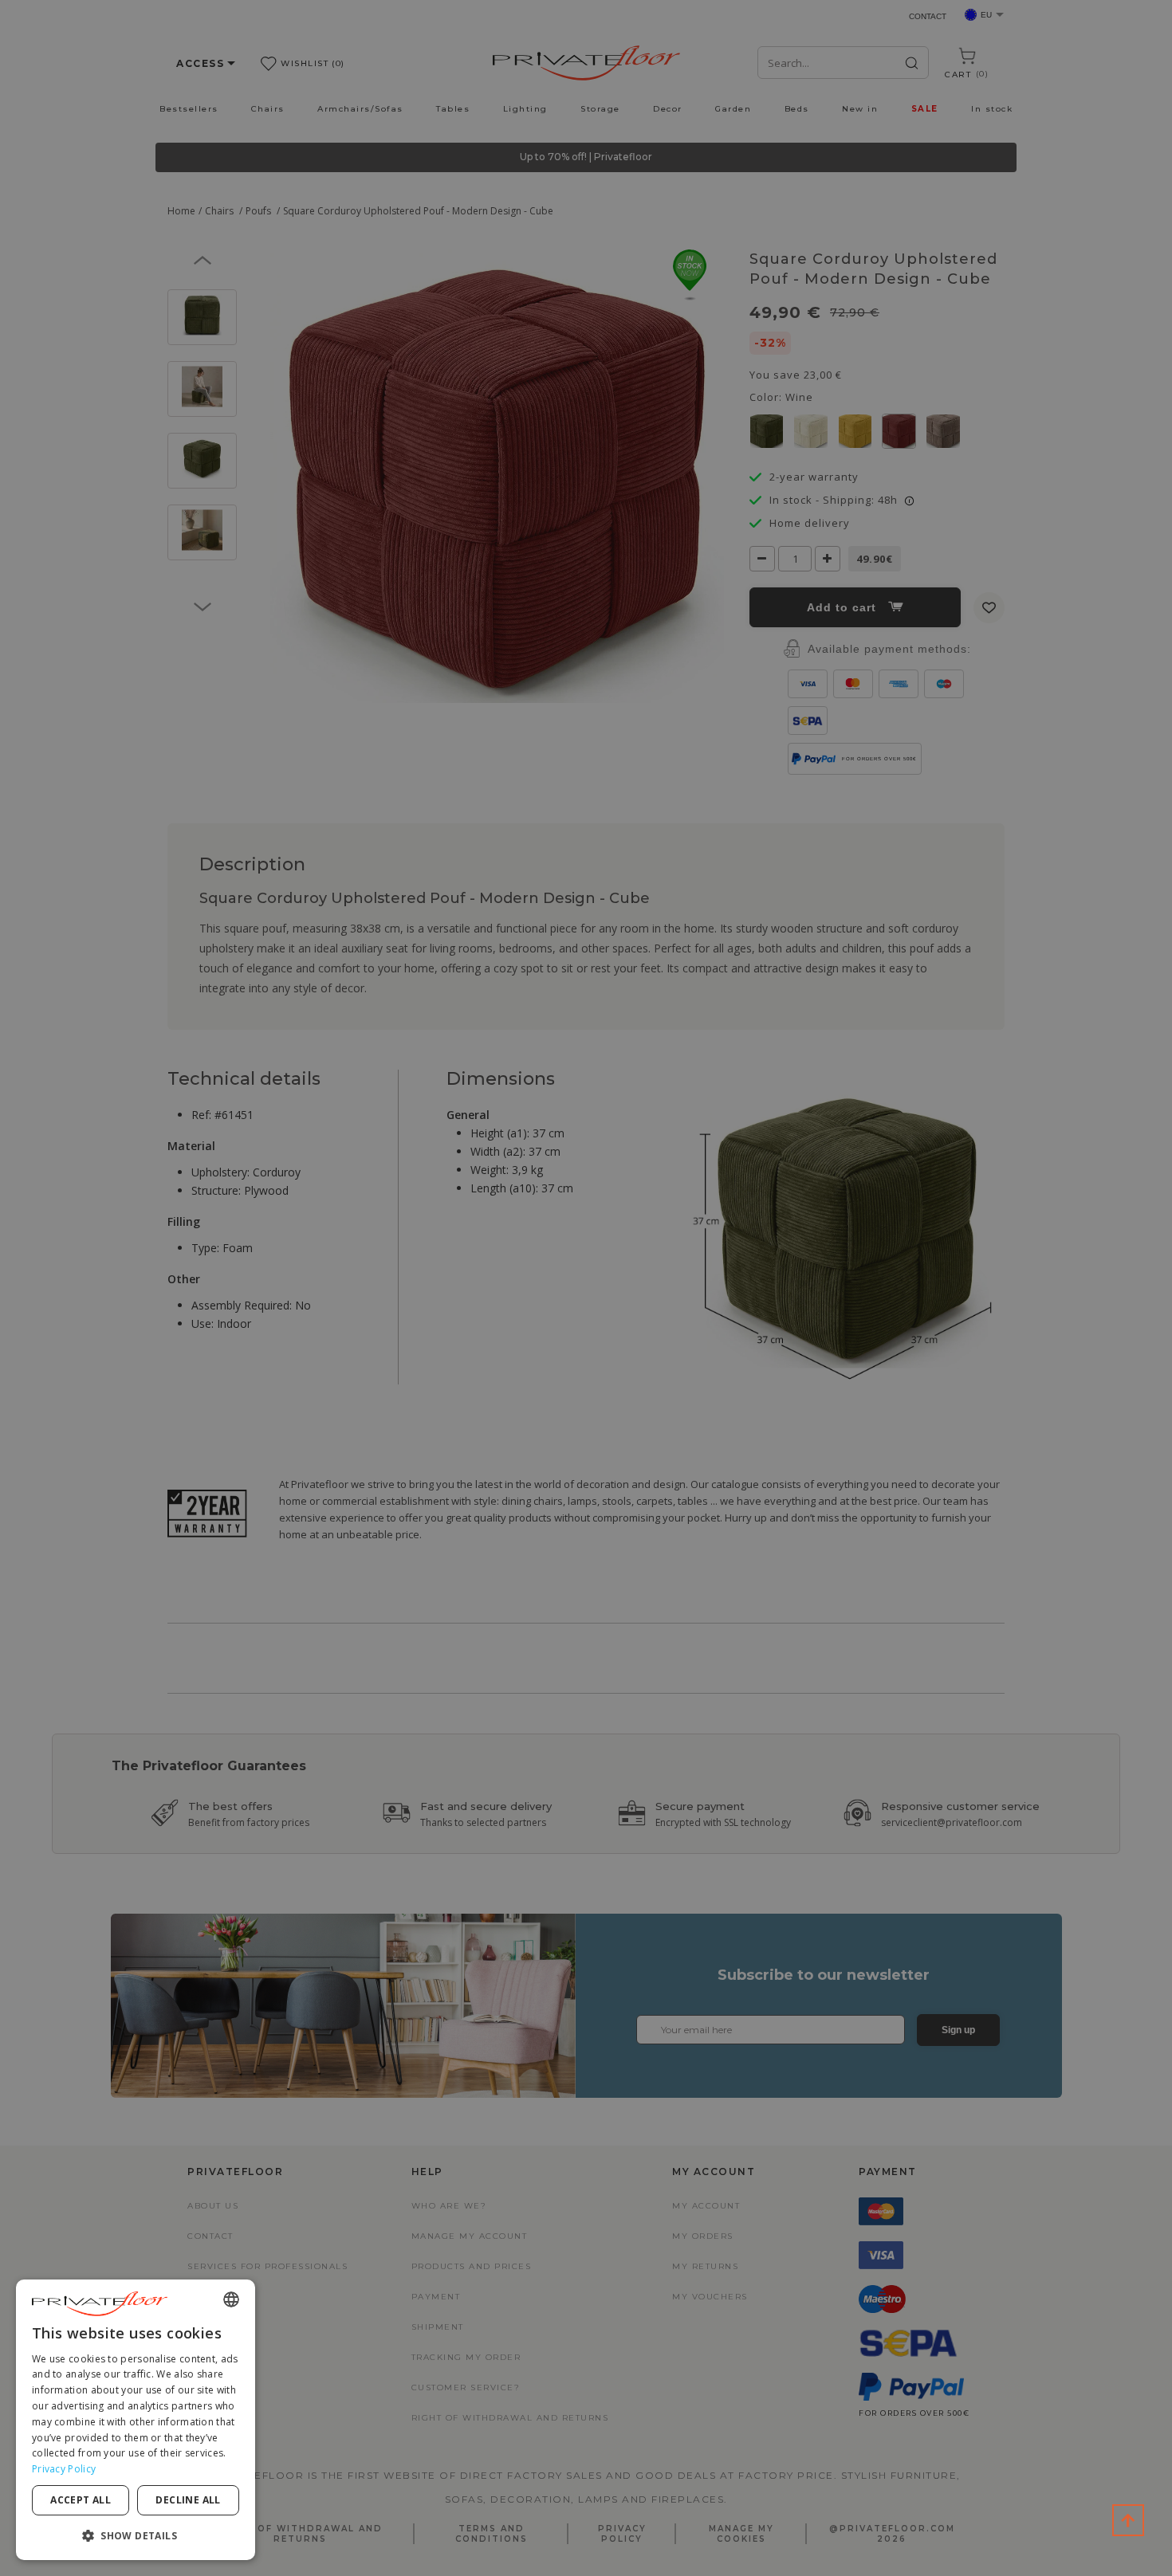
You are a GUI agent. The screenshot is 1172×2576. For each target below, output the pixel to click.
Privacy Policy (64, 2469)
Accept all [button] (81, 2500)
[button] (136, 2535)
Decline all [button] (188, 2500)
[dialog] (136, 2420)
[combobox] (231, 2299)
